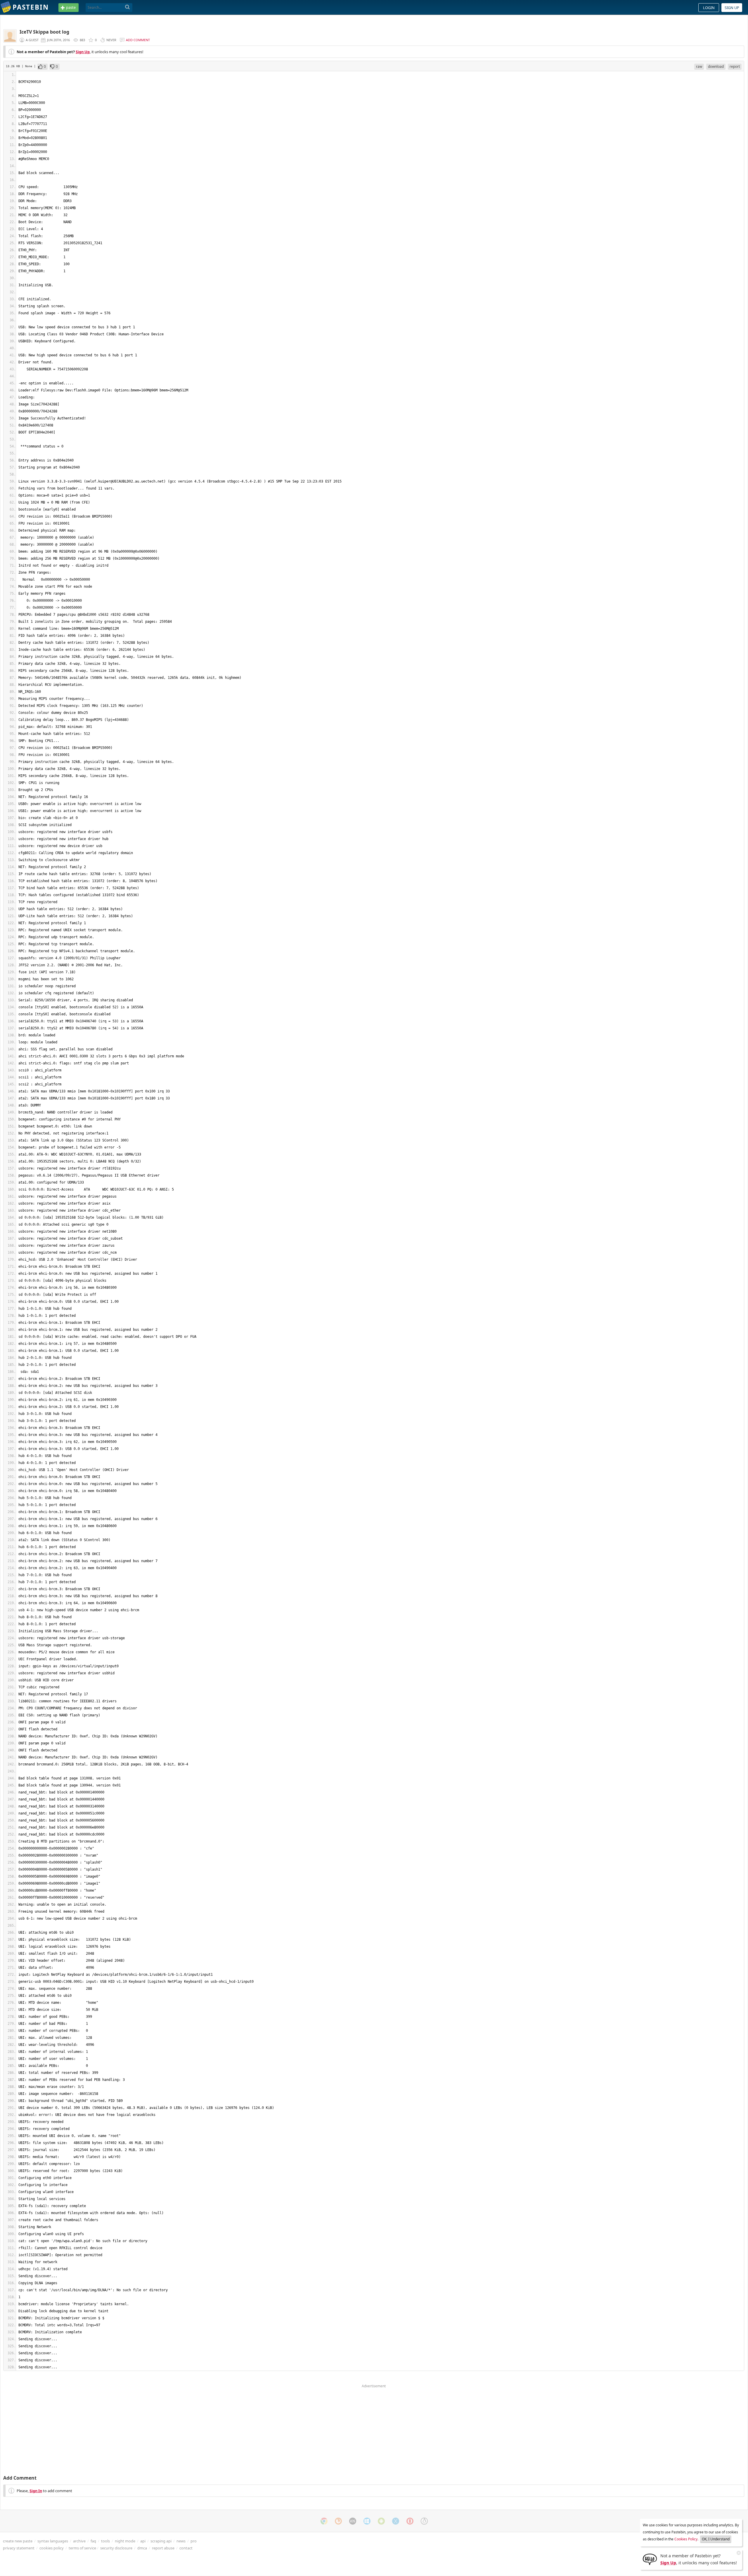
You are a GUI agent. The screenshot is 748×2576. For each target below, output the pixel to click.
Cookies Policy (686, 2539)
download (716, 66)
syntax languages (53, 2541)
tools (105, 2541)
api (143, 2541)
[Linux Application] (424, 2521)
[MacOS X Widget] (396, 2521)
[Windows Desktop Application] (367, 2521)
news (181, 2541)
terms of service (82, 2548)
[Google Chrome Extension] (324, 2521)
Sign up (732, 8)
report (735, 66)
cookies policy (52, 2548)
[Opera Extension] (410, 2521)
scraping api (161, 2541)
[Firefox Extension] (338, 2521)
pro (194, 2541)
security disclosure (116, 2548)
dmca (142, 2548)
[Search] (128, 7)
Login (709, 8)
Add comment (138, 40)
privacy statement (19, 2548)
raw (699, 66)
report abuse (163, 2548)
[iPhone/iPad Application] (353, 2521)
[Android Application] (381, 2521)
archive (79, 2541)
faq (93, 2541)
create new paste (18, 2541)
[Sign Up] (650, 2559)
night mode (125, 2541)
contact (186, 2548)
